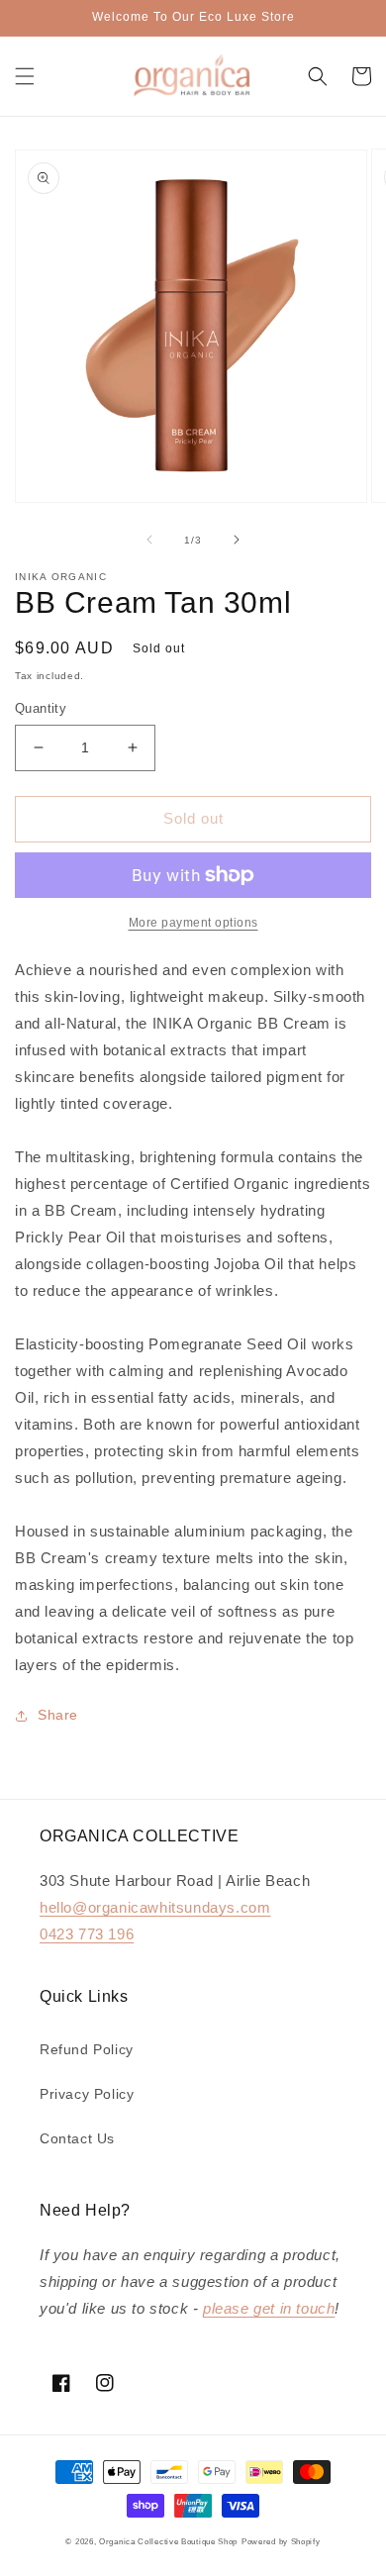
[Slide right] (237, 540)
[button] (25, 76)
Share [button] (58, 1715)
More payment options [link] (193, 923)
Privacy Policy (87, 2094)
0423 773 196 (87, 1934)
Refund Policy (87, 2049)
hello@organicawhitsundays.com (155, 1907)
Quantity (41, 708)
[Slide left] (149, 540)
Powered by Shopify (281, 2541)
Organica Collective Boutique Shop (168, 2541)
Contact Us (77, 2138)
